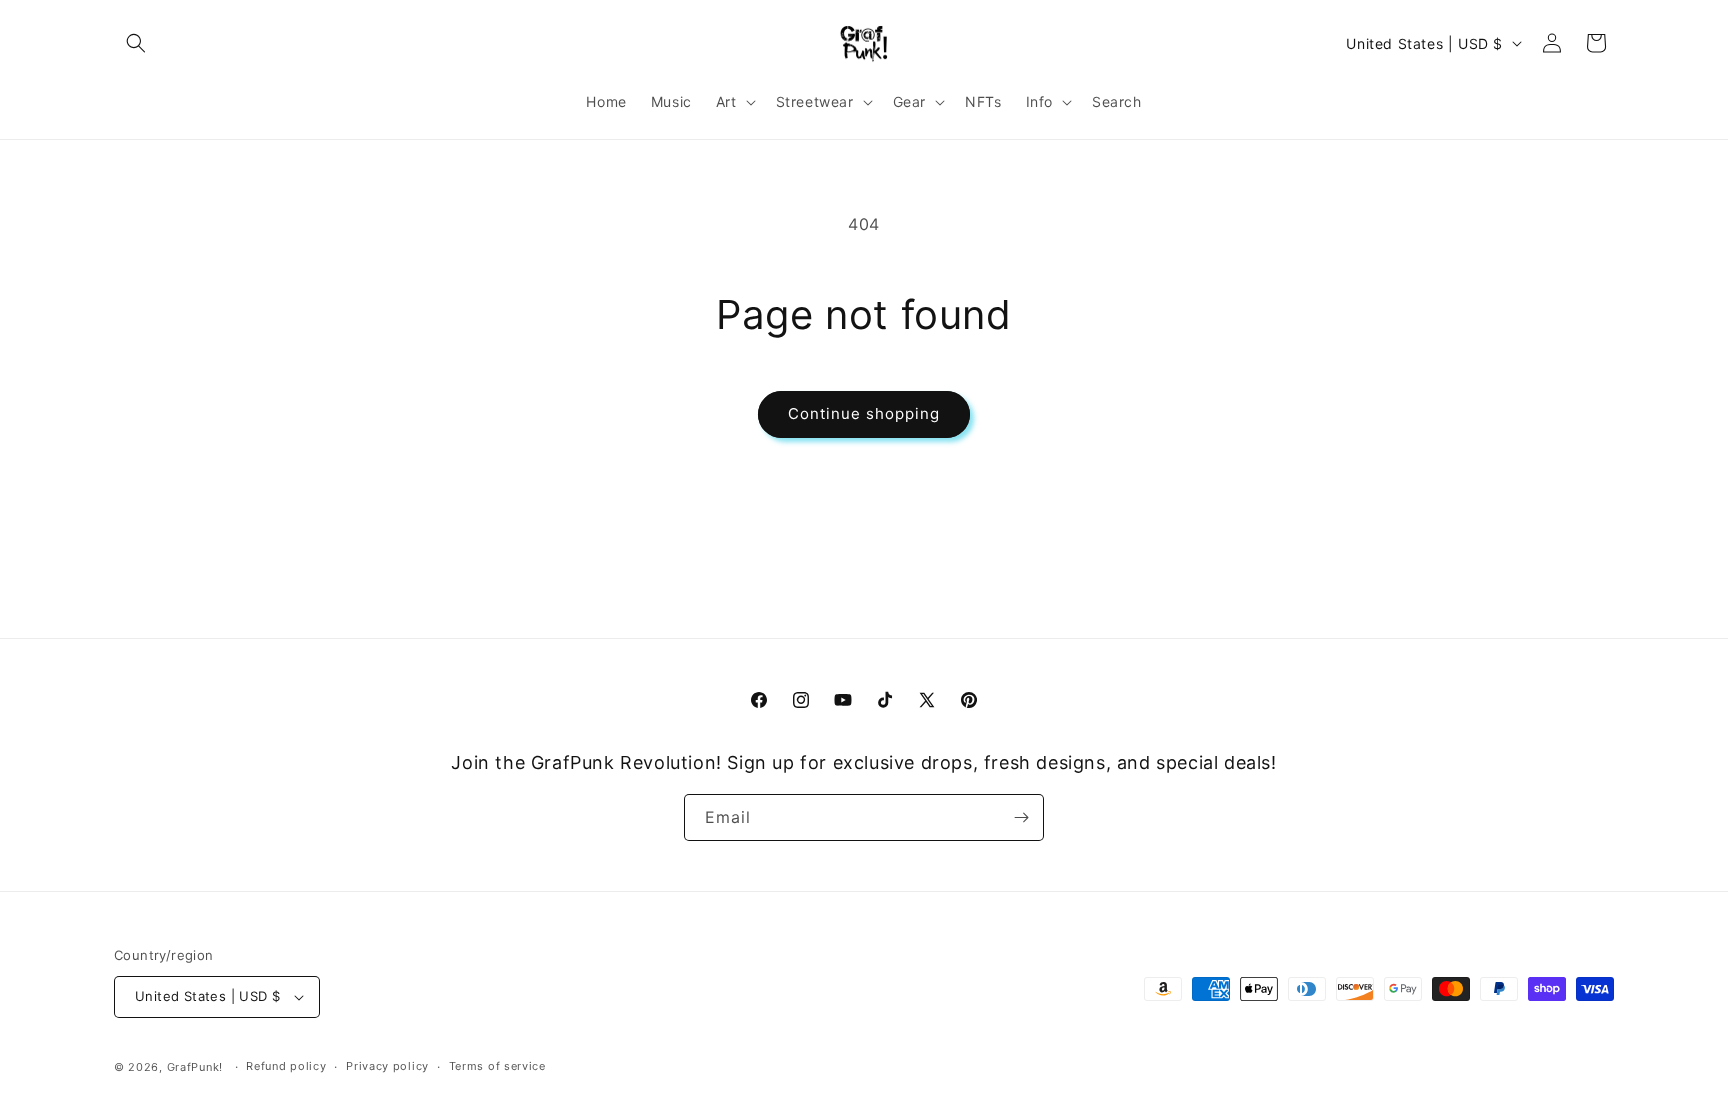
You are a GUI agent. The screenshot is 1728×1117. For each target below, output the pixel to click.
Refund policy (286, 1066)
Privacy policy (387, 1066)
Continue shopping (864, 413)
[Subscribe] (1021, 817)
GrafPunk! (195, 1067)
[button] (136, 43)
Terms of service (497, 1066)
